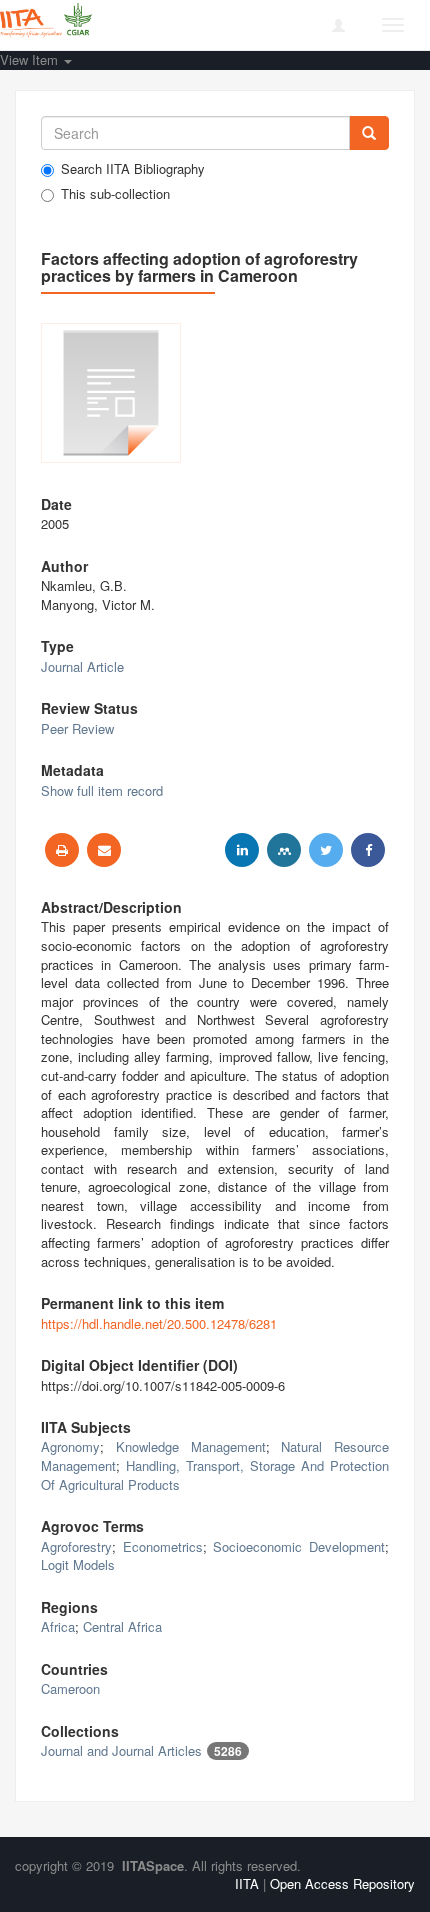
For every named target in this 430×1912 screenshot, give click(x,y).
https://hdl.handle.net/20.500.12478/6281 (159, 1323)
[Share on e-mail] (104, 850)
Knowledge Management (191, 1446)
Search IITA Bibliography (133, 169)
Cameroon (70, 1688)
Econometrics (163, 1546)
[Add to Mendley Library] (284, 850)
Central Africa (122, 1626)
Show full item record (102, 790)
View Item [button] (31, 59)
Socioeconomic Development (299, 1546)
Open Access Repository (342, 1883)
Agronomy (70, 1446)
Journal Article (82, 666)
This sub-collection (115, 194)
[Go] (369, 133)
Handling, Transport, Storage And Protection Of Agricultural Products (215, 1475)
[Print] (62, 850)
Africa (58, 1626)
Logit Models (78, 1564)
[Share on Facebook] (368, 850)
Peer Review (77, 728)
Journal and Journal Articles (121, 1750)
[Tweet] (326, 850)
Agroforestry (76, 1546)
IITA (247, 1883)
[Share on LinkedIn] (242, 850)
